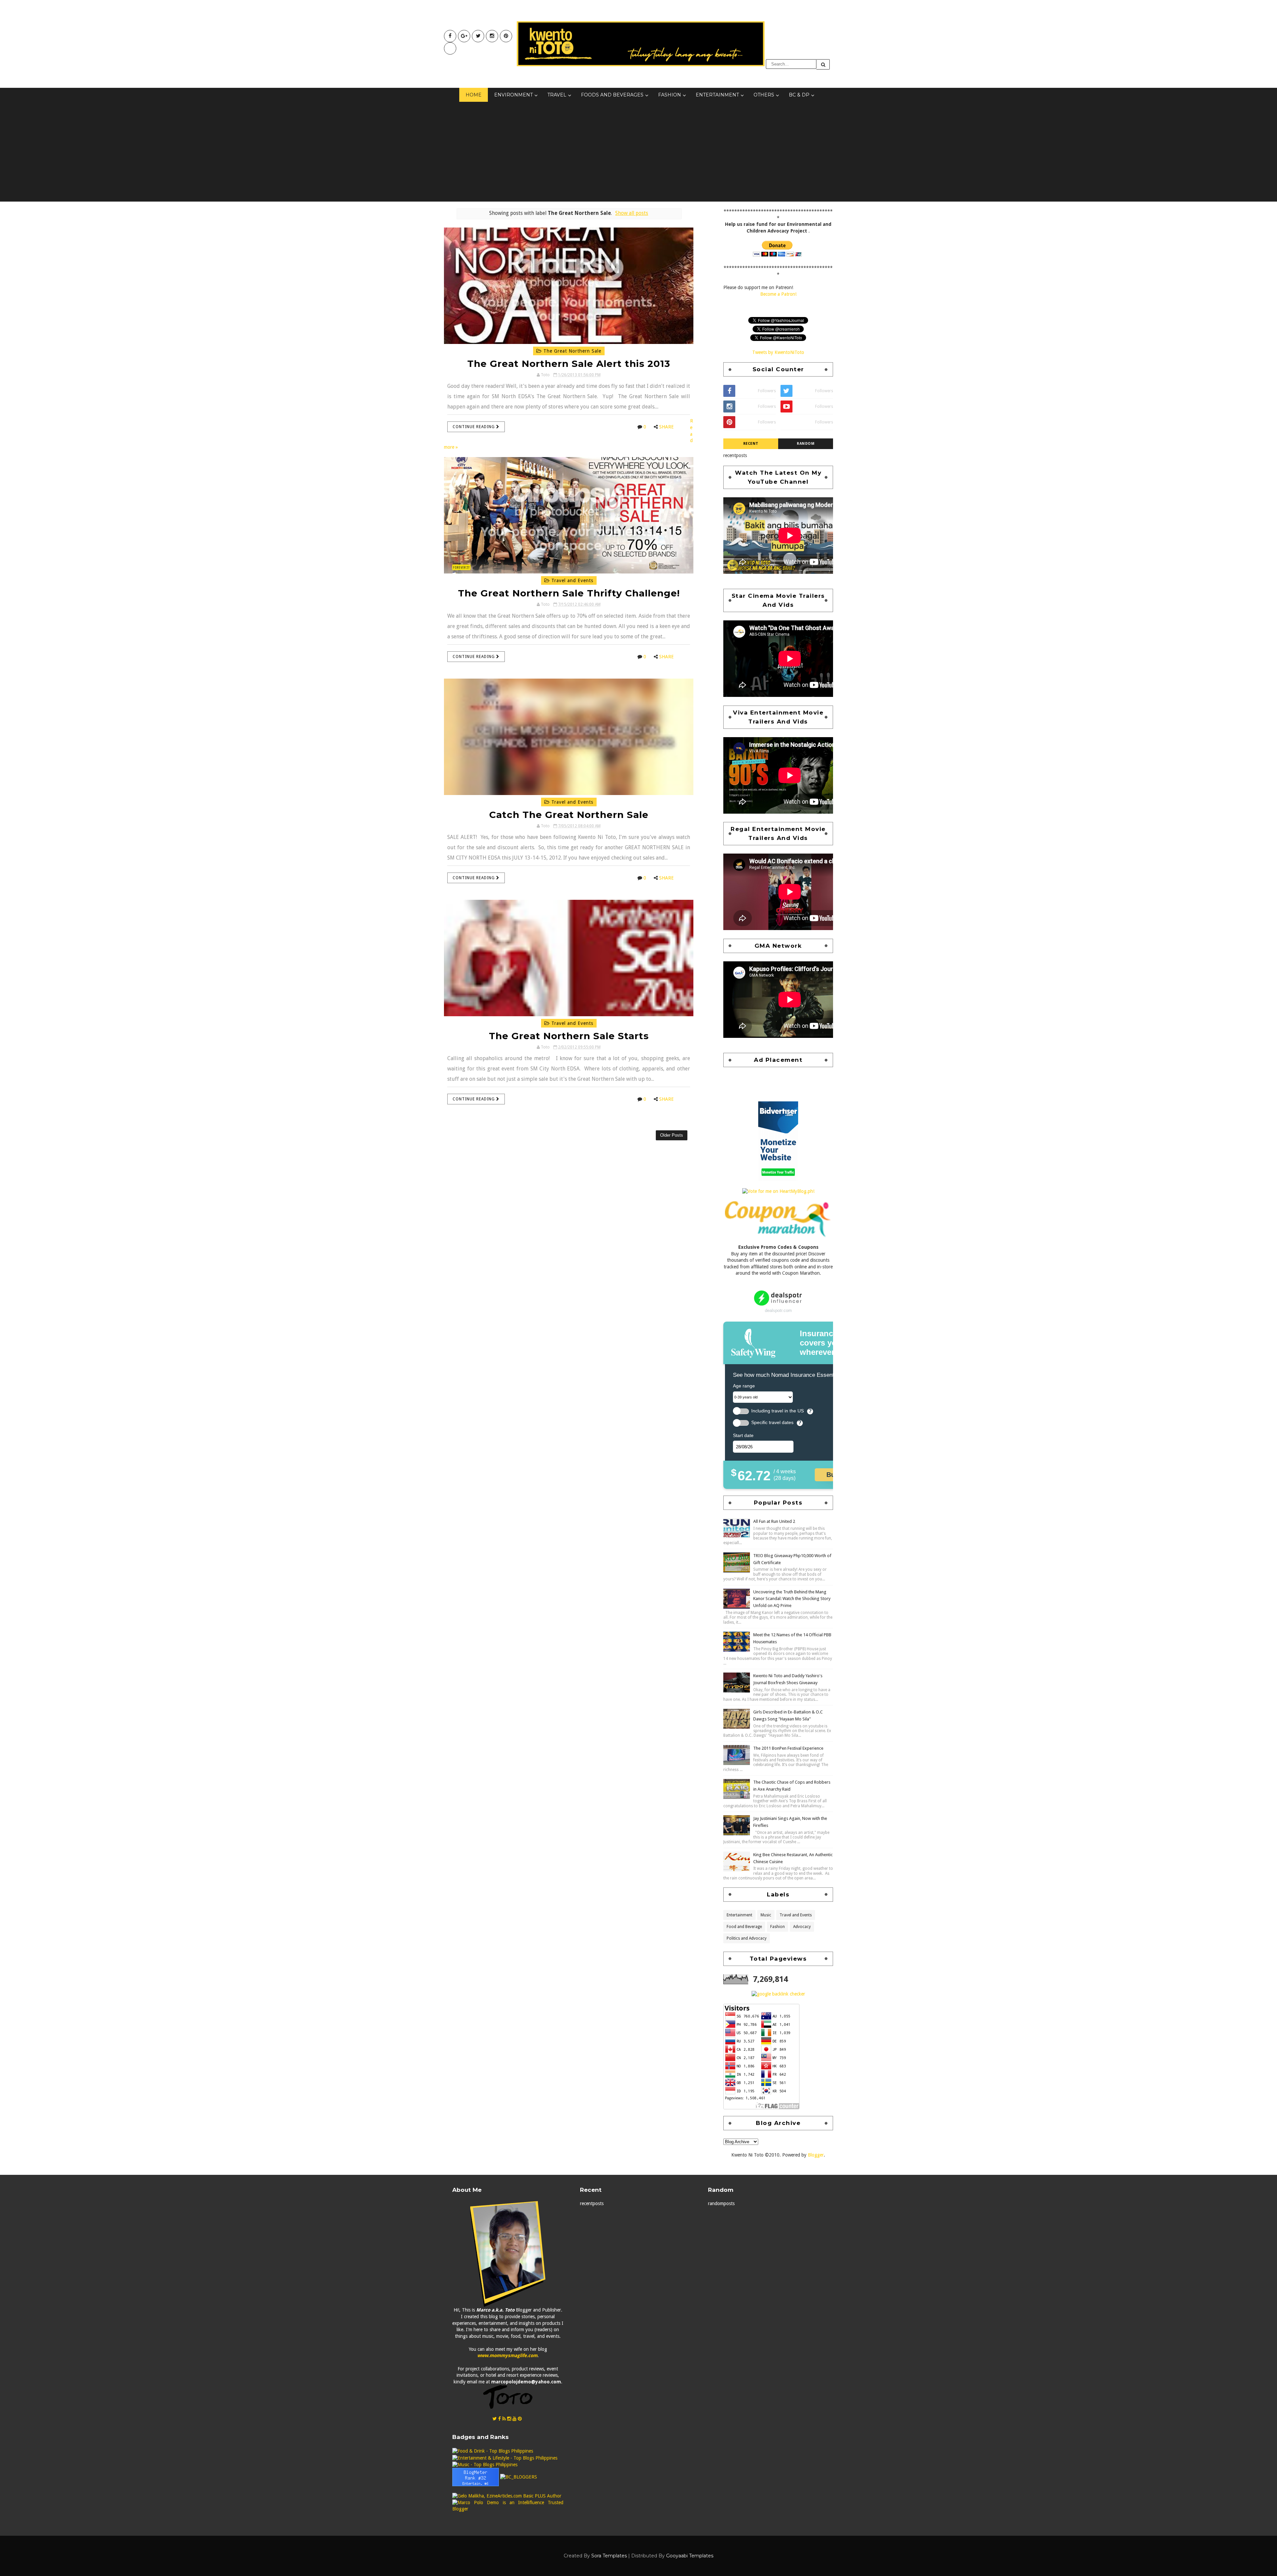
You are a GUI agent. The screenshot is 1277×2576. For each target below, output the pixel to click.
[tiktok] (450, 48)
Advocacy (802, 1927)
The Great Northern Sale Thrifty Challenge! (569, 593)
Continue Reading (474, 427)
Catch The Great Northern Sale (569, 815)
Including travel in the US (778, 1411)
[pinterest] (506, 36)
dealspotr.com (778, 1310)
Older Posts (672, 1135)
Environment (513, 95)
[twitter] (478, 36)
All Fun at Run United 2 (774, 1521)
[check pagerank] (778, 1994)
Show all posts (632, 213)
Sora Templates (609, 2556)
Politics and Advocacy (747, 1938)
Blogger (816, 2155)
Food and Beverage (744, 1927)
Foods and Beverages (612, 95)
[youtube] (464, 36)
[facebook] (450, 36)
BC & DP (799, 95)
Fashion (670, 95)
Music (766, 1915)
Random (806, 444)
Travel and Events (571, 580)
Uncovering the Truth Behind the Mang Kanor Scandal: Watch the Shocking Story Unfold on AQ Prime (792, 1599)
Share (666, 427)
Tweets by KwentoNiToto (778, 352)
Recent (751, 444)
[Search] (823, 64)
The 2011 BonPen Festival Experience (788, 1748)
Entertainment (717, 95)
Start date (743, 1435)
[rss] (504, 2419)
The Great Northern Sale (571, 351)
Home (474, 95)
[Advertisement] (638, 152)
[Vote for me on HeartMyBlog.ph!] (778, 1191)
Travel (557, 95)
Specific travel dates (772, 1423)
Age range (744, 1386)
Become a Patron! (778, 294)
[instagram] (492, 36)
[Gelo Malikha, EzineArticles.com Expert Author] (507, 2496)
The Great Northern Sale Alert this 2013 (569, 364)
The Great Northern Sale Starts (569, 1036)
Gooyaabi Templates (690, 2556)
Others (764, 95)
